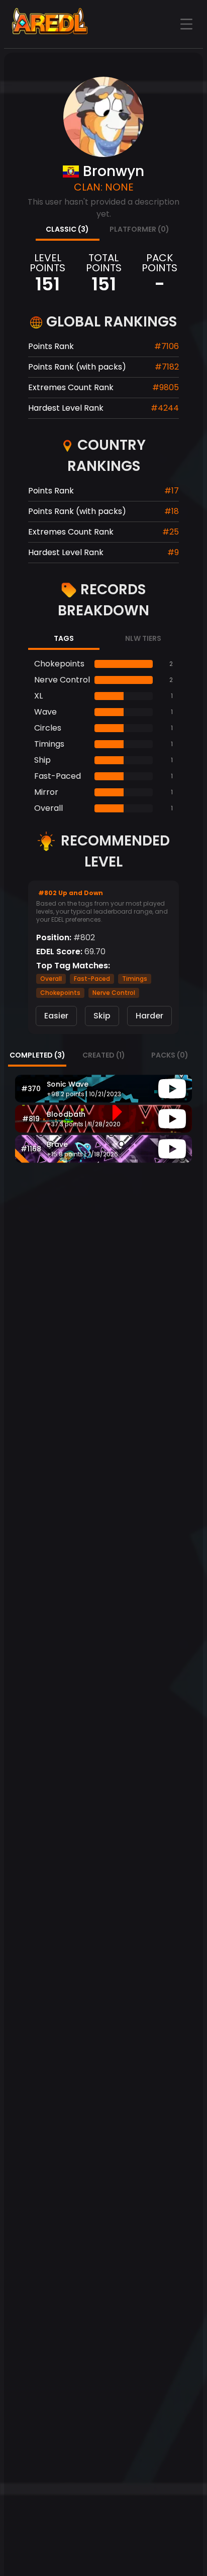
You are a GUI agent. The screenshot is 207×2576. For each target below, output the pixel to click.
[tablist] (103, 230)
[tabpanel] (103, 736)
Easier (56, 1016)
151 (47, 284)
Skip (102, 1016)
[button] (103, 1089)
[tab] (68, 230)
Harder (149, 1016)
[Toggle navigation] (186, 24)
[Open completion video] (172, 1089)
